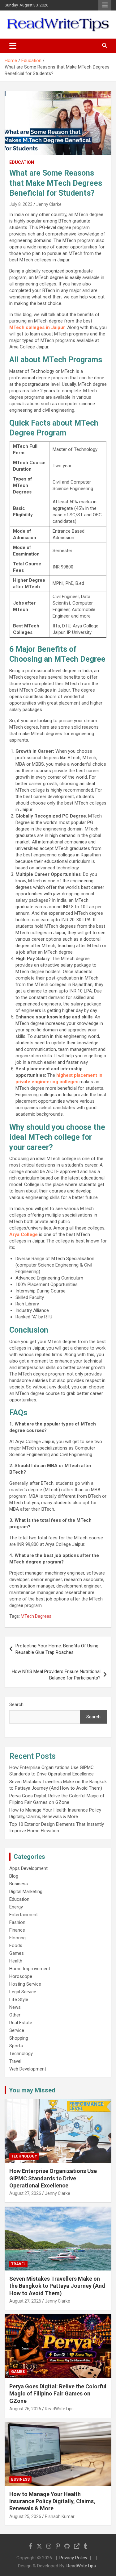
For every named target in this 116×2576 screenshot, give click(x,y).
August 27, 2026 (25, 2193)
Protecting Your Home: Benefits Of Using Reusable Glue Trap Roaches (57, 1649)
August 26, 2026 (25, 2409)
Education (22, 162)
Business (19, 1884)
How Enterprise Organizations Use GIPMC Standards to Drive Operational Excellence (53, 2178)
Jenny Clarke (49, 204)
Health (16, 1961)
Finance (17, 1930)
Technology (21, 2054)
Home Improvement (30, 1969)
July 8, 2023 (21, 204)
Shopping (19, 2038)
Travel (15, 2061)
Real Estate (21, 2023)
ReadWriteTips (59, 2409)
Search (16, 1704)
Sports (16, 2046)
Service (17, 2030)
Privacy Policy (73, 2558)
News (15, 2007)
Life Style (19, 2000)
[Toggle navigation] (13, 46)
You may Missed (32, 2090)
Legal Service (23, 1992)
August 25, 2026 (25, 2516)
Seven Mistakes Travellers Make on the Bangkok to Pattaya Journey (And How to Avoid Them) (57, 2286)
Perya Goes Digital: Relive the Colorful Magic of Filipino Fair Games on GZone (58, 2394)
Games (17, 1953)
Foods (16, 1946)
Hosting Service (25, 1984)
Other (15, 2015)
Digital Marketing (26, 1891)
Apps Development (28, 1868)
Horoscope (21, 1976)
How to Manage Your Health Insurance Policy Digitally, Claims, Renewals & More (52, 2501)
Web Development (28, 2069)
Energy (16, 1907)
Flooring (17, 1938)
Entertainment (24, 1915)
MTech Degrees (36, 1616)
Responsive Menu (105, 5)
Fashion (17, 1922)
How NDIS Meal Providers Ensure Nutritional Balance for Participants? (56, 1675)
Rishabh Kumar (60, 2516)
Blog (14, 1876)
